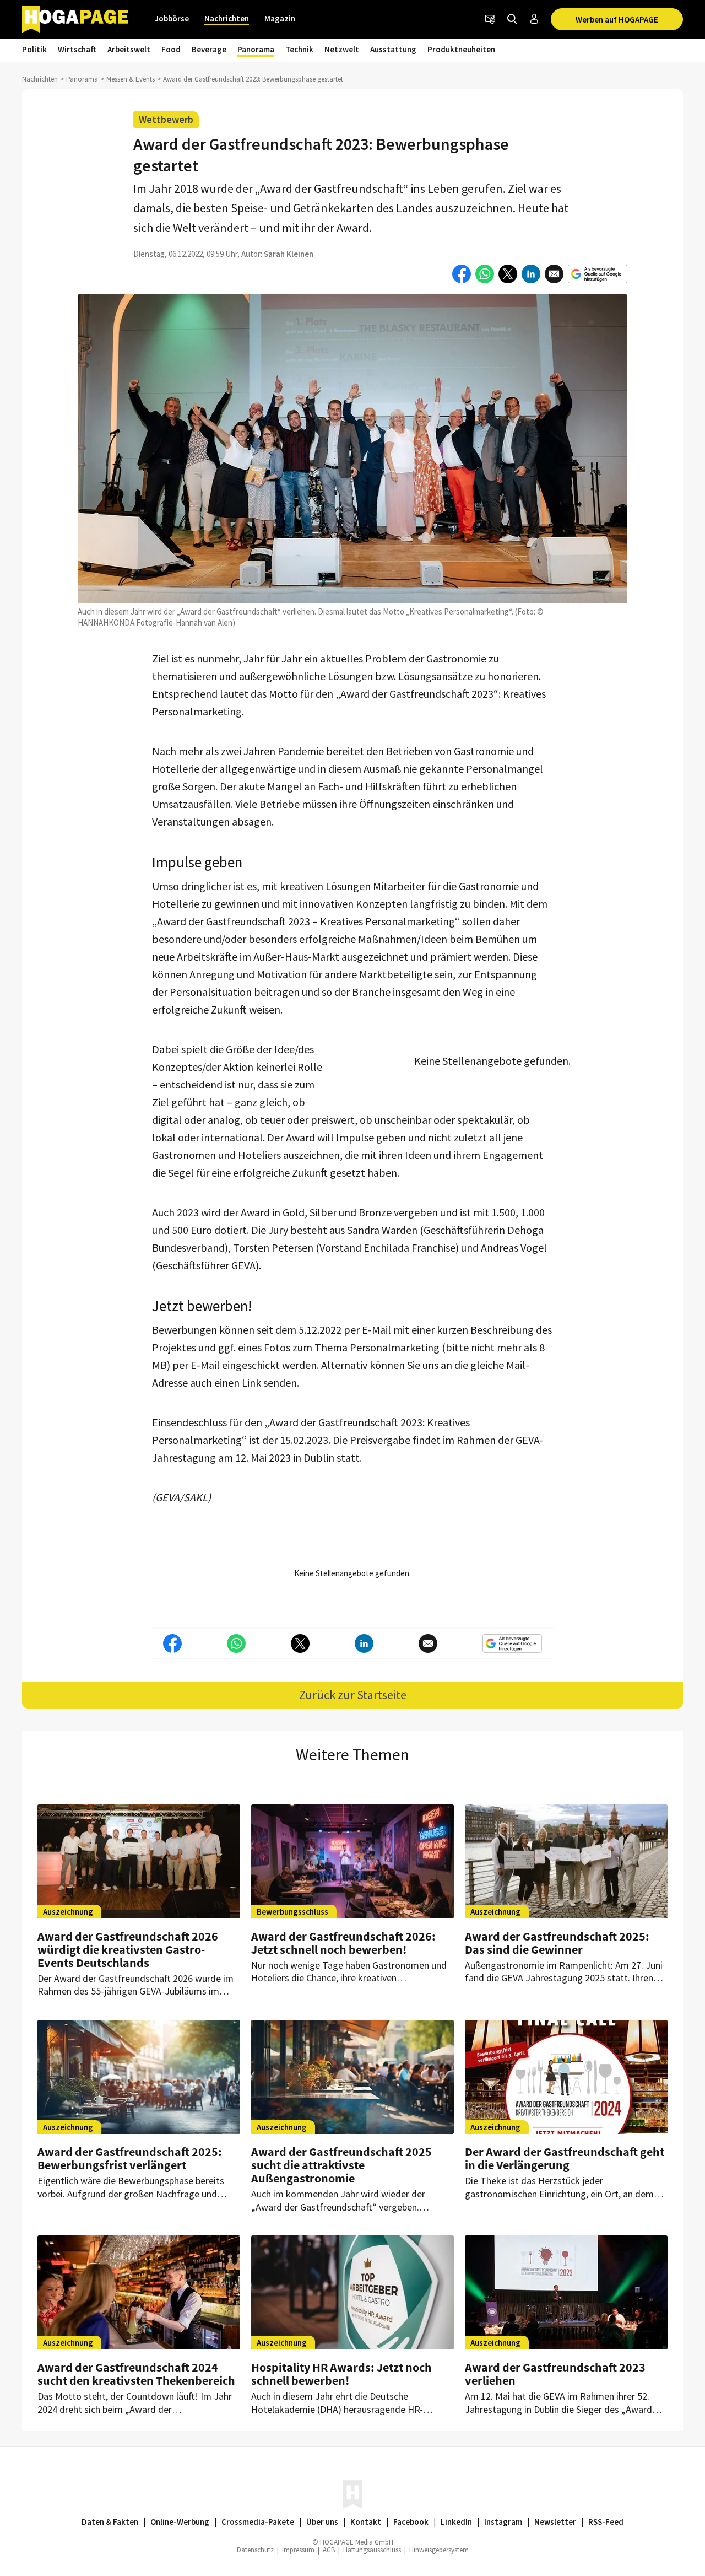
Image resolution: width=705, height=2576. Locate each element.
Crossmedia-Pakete (258, 2522)
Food (171, 49)
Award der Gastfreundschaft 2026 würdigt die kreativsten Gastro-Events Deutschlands (128, 1949)
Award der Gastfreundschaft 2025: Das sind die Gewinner (557, 1943)
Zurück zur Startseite (353, 1695)
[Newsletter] (490, 19)
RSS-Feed (606, 2522)
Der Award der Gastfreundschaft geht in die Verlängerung (565, 2158)
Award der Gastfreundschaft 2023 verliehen (555, 2374)
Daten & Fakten (110, 2522)
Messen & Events (131, 79)
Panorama (256, 49)
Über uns (322, 2522)
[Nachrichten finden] (512, 19)
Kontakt (366, 2522)
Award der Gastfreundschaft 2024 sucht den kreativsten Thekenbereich (136, 2374)
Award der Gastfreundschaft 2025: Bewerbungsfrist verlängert (130, 2158)
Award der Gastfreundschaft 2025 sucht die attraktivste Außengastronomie (341, 2165)
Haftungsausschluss (372, 2550)
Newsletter (555, 2522)
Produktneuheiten (461, 49)
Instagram (503, 2522)
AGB (329, 2550)
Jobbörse (172, 18)
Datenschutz (255, 2550)
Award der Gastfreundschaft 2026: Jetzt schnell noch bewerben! (343, 1943)
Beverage (209, 49)
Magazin (280, 18)
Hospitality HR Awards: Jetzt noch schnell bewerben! (341, 2374)
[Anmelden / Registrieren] (534, 19)
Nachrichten (227, 18)
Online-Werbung (180, 2522)
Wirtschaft (77, 49)
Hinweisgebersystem (439, 2550)
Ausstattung (393, 49)
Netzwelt (342, 49)
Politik (34, 49)
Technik (299, 49)
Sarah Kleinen (289, 254)
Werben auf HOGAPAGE (617, 20)
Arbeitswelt (129, 49)
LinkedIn (456, 2522)
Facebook (411, 2522)
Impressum (298, 2550)
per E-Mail (196, 1365)
